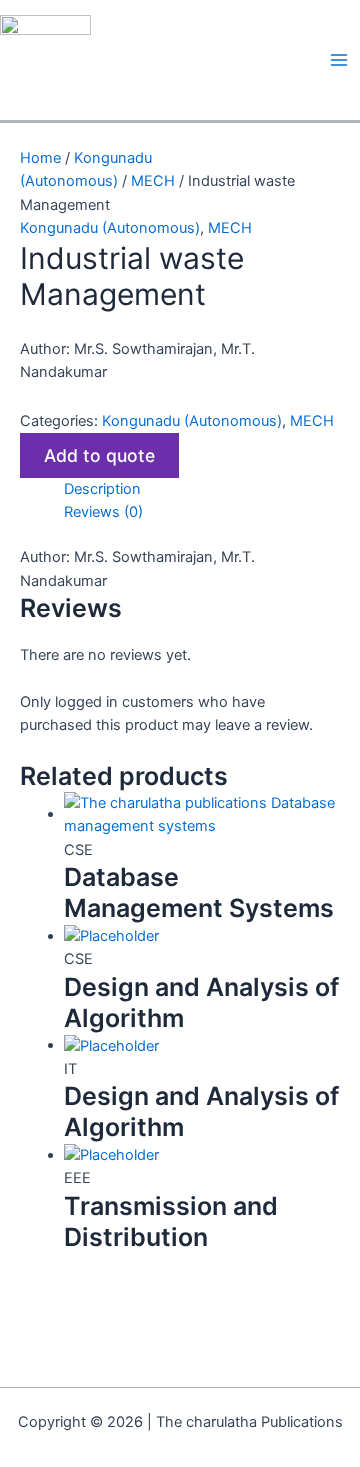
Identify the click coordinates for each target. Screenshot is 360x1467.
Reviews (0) (103, 512)
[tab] (202, 489)
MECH (153, 181)
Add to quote (99, 455)
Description (102, 489)
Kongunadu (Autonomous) (110, 228)
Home (40, 158)
